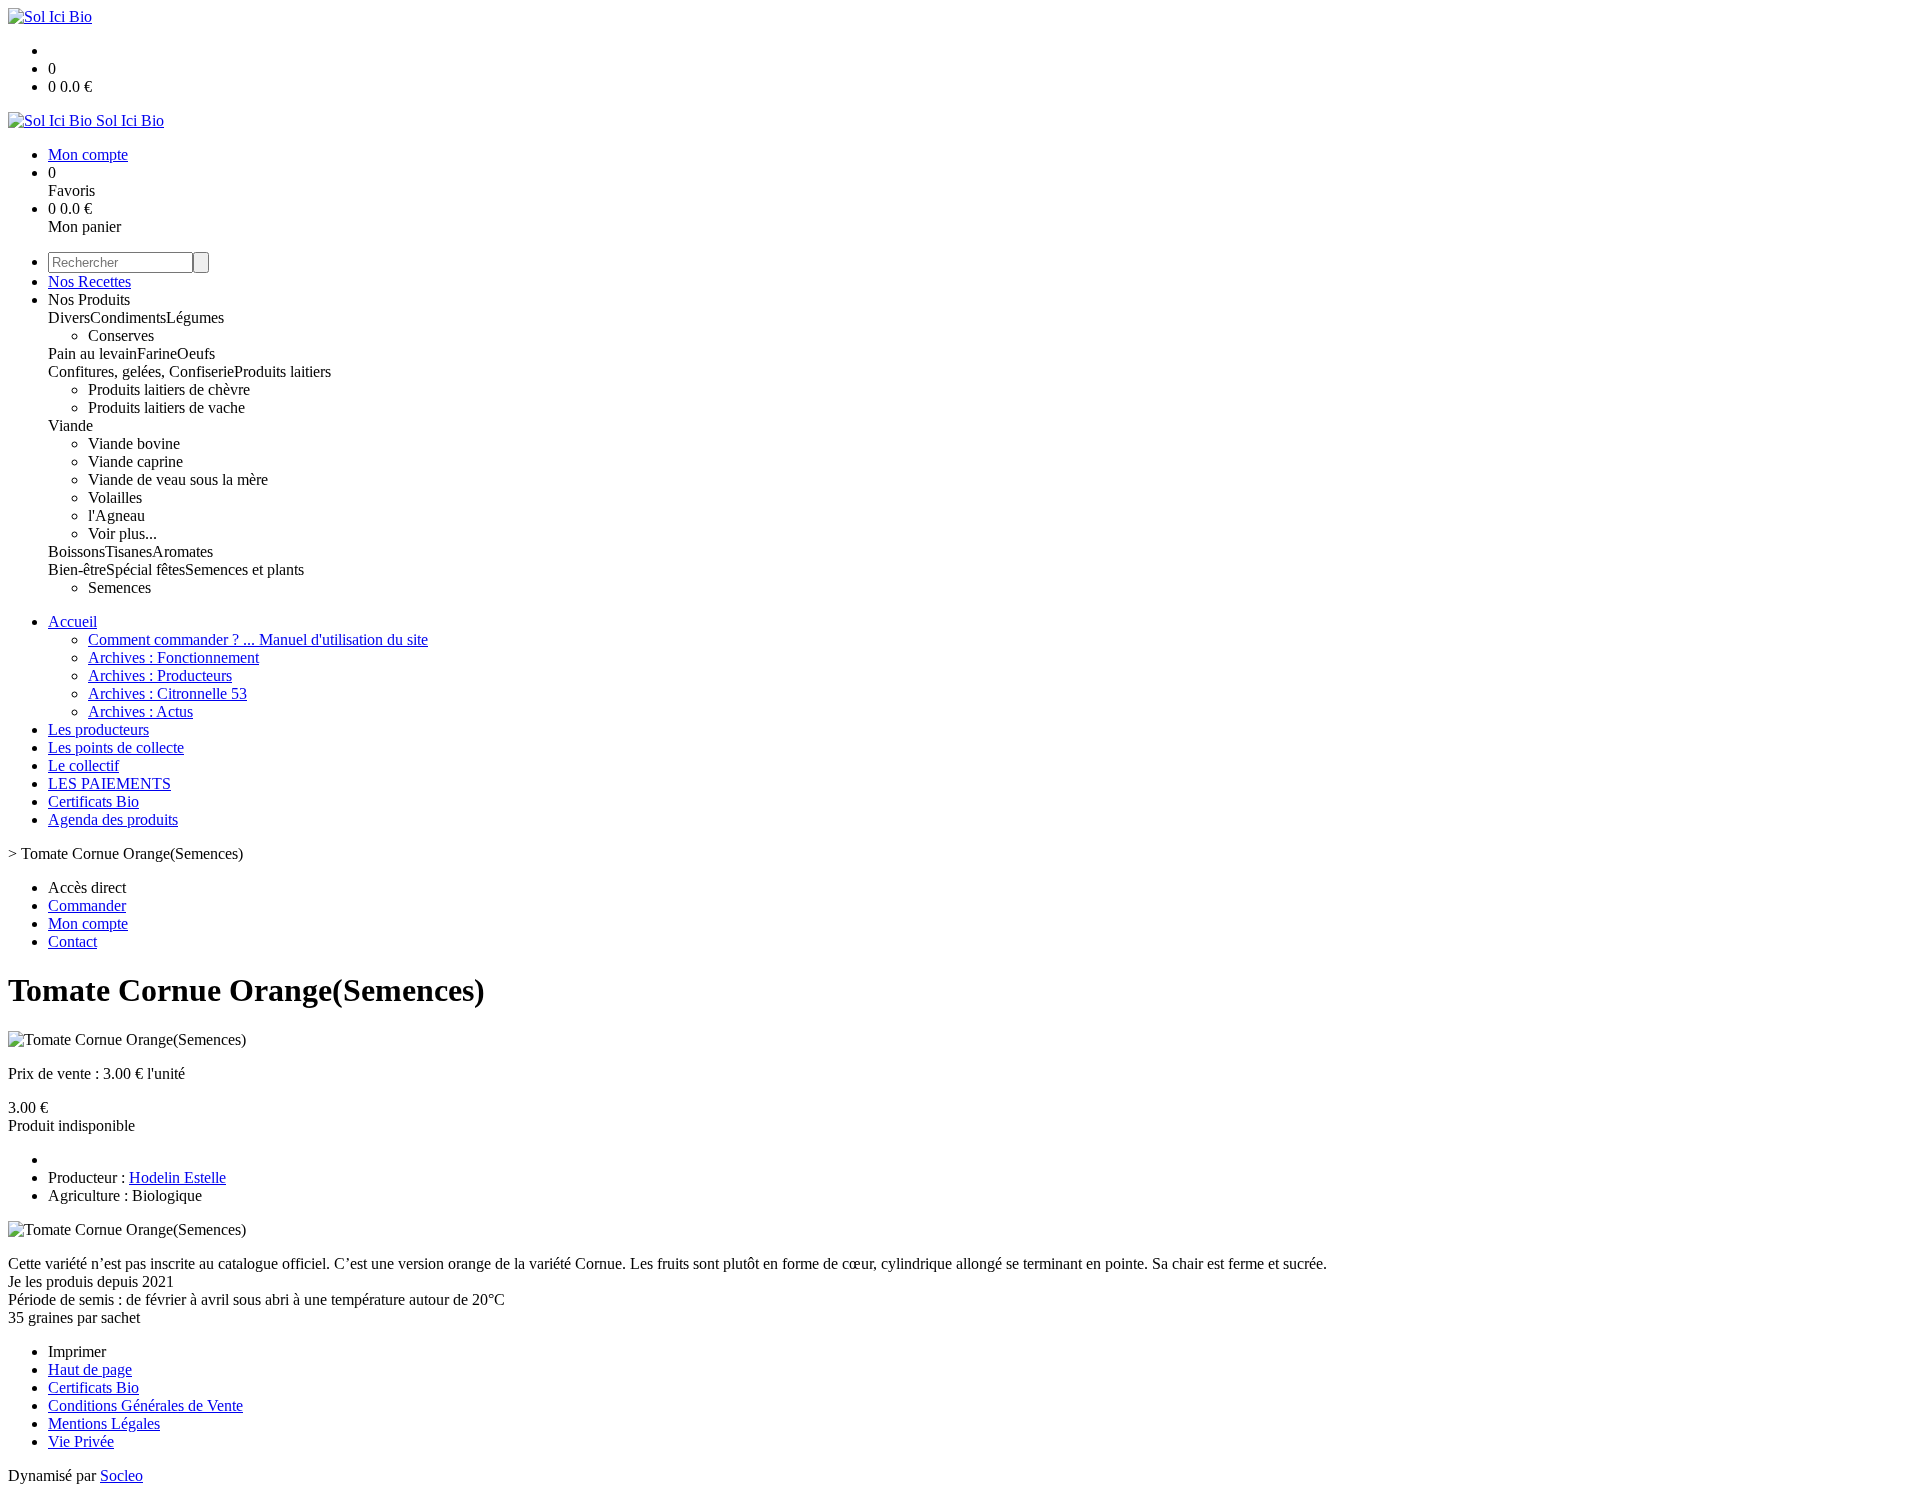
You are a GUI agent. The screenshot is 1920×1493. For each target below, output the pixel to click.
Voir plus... (122, 533)
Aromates (182, 551)
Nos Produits (89, 299)
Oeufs (196, 353)
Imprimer (77, 1351)
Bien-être (77, 569)
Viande (70, 425)
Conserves (121, 335)
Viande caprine (135, 461)
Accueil (72, 621)
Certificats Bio (93, 801)
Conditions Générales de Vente (145, 1405)
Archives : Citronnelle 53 (167, 693)
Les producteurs (98, 729)
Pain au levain (92, 353)
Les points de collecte (116, 747)
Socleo (121, 1475)
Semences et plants (244, 569)
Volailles (115, 497)
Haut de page (90, 1369)
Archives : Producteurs (160, 675)
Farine (157, 353)
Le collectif (83, 765)
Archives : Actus (140, 711)
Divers (69, 317)
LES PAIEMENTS (109, 783)
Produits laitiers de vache (166, 407)
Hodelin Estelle (177, 1177)
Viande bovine (134, 443)
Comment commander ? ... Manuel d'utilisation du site (258, 639)
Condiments (128, 317)
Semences (119, 587)
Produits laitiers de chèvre (169, 389)
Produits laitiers (282, 371)
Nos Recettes (89, 281)
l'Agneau (116, 515)
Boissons (76, 551)
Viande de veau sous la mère (178, 479)
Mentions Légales (104, 1423)
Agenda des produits (113, 819)
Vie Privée (81, 1441)
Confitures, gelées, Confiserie (141, 371)
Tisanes (128, 551)
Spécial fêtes (145, 569)
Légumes (195, 317)
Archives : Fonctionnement (173, 657)
